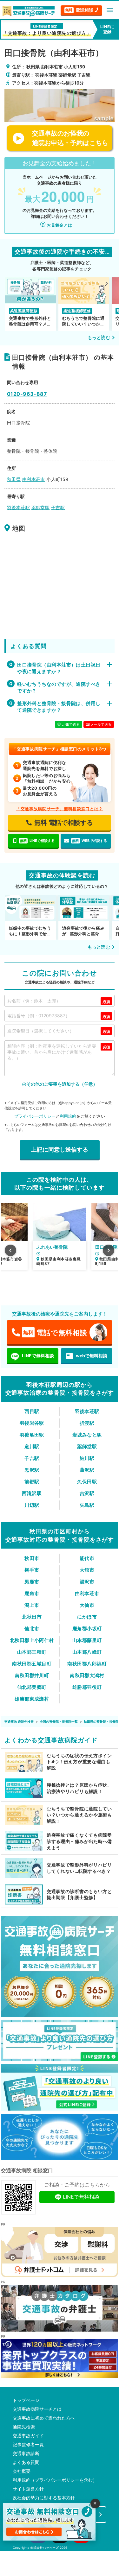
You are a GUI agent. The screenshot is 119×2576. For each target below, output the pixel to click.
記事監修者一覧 (28, 2445)
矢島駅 (87, 1505)
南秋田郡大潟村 (87, 1675)
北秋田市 (32, 1617)
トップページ (26, 2400)
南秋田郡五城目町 (32, 1664)
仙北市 (32, 1629)
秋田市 (32, 1558)
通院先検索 (24, 2427)
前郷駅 (32, 1482)
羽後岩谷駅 (32, 1423)
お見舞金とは (59, 225)
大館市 (87, 1570)
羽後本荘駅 (87, 1411)
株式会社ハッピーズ (44, 2548)
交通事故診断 (26, 2453)
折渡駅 (87, 1423)
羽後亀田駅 (32, 1435)
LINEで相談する (37, 841)
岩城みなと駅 (87, 1435)
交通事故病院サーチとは (37, 2409)
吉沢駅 (87, 1493)
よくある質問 (26, 2462)
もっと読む (99, 337)
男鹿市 (32, 1582)
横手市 (32, 1570)
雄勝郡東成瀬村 (32, 1699)
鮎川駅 (87, 1458)
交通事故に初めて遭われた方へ (44, 2418)
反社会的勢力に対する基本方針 (44, 2498)
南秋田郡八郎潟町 (87, 1664)
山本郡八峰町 (87, 1652)
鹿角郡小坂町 (87, 1629)
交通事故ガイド (28, 2436)
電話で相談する (64, 823)
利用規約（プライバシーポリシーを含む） (55, 2480)
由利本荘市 (87, 1593)
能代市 (87, 1558)
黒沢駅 (32, 1470)
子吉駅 (32, 1458)
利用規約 (68, 1116)
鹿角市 (32, 1593)
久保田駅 (87, 1482)
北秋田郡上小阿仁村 (32, 1640)
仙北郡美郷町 (32, 1687)
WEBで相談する (89, 841)
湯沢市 (87, 1582)
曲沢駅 (87, 1470)
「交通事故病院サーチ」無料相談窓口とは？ (60, 809)
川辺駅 (32, 1505)
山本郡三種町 (32, 1652)
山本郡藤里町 (87, 1640)
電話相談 (79, 10)
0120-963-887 (27, 394)
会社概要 (22, 2471)
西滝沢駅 (32, 1493)
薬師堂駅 (87, 1446)
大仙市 (87, 1605)
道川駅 (32, 1446)
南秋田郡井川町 (32, 1675)
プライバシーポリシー (35, 1116)
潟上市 (32, 1605)
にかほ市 (87, 1617)
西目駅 (32, 1411)
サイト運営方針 (28, 2489)
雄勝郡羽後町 (87, 1687)
